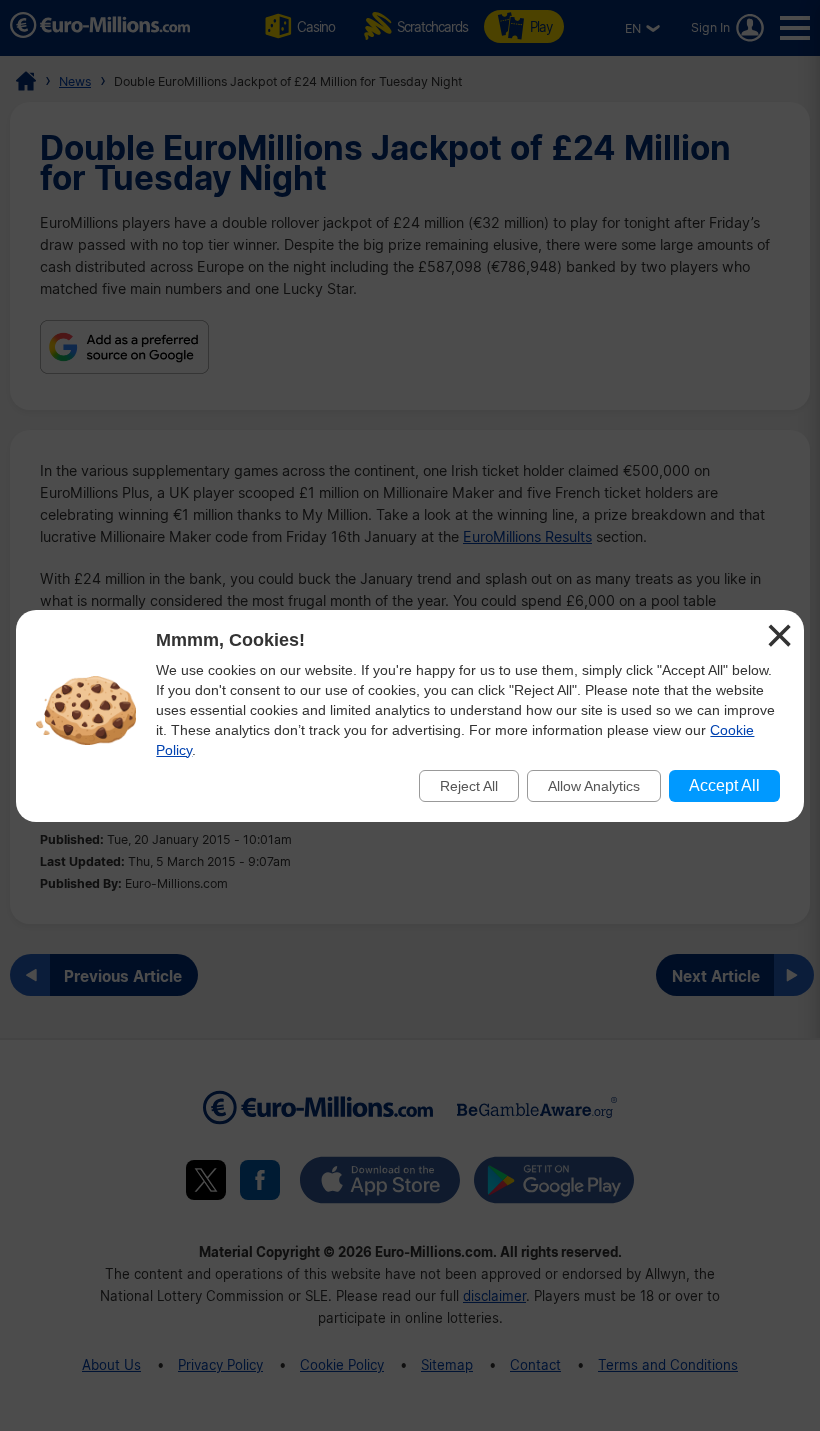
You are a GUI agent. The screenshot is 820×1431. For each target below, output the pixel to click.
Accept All (724, 785)
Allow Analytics (594, 786)
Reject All (469, 786)
